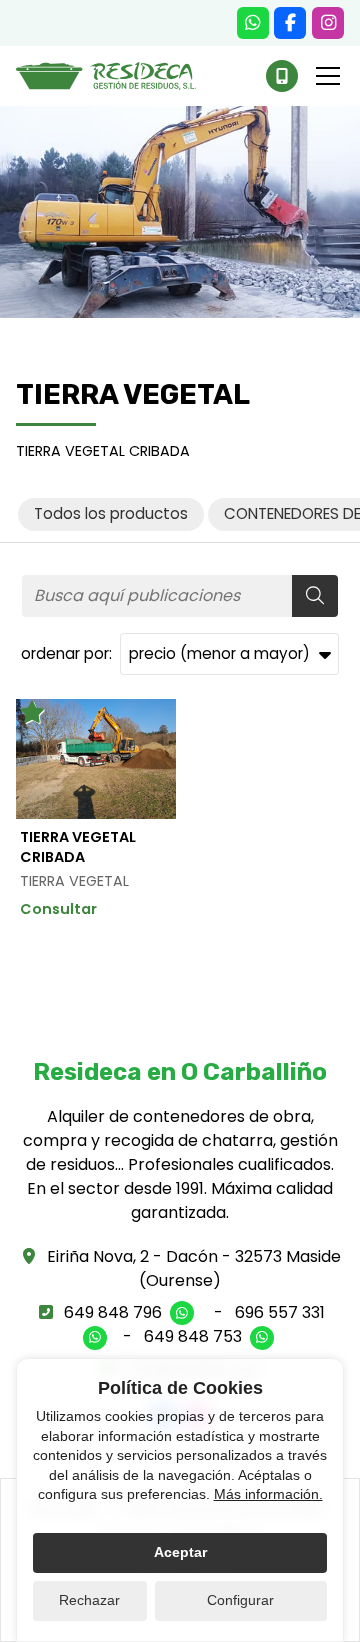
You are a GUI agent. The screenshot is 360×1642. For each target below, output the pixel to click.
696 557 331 (280, 1312)
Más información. (268, 1494)
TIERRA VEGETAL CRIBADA (78, 847)
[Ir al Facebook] (290, 23)
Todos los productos (111, 513)
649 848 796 (113, 1312)
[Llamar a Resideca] (282, 76)
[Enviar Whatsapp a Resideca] (253, 23)
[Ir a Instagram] (328, 23)
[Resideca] (106, 76)
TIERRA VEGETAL (74, 881)
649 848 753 (193, 1336)
